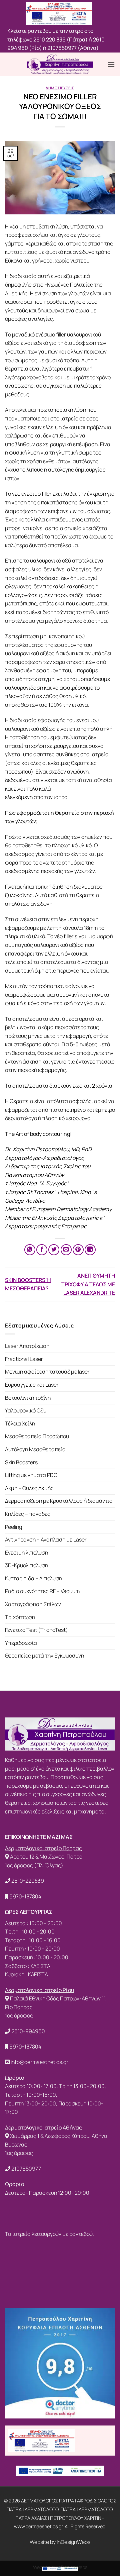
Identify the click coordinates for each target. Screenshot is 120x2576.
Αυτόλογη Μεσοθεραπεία (35, 1449)
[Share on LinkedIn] (90, 1250)
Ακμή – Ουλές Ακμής (29, 1488)
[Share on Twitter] (54, 1250)
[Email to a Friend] (66, 1250)
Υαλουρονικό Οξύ (26, 1410)
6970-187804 (25, 1896)
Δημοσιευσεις (60, 88)
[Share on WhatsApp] (30, 1250)
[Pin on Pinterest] (78, 1250)
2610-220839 (28, 1881)
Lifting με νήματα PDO (31, 1475)
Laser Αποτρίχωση (27, 1346)
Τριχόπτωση (20, 1617)
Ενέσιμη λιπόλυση (26, 1553)
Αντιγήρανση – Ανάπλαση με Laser (46, 1540)
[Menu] (111, 64)
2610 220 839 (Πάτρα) (60, 39)
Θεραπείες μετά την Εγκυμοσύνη (44, 1656)
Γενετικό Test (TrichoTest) (36, 1630)
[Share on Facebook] (42, 1250)
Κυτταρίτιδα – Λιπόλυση (33, 1578)
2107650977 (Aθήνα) (73, 48)
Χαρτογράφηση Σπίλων (33, 1604)
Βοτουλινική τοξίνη (28, 1398)
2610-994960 (28, 2031)
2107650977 (26, 2169)
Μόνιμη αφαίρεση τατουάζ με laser (47, 1372)
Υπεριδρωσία (21, 1643)
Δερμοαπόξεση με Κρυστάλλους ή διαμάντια (59, 1501)
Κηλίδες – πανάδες (28, 1514)
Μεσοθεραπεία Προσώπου (37, 1436)
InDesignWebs (73, 2542)
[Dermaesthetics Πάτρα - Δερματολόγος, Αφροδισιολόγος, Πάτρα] (60, 64)
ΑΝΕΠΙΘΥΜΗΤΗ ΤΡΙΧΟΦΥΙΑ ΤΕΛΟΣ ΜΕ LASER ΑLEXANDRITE (88, 1284)
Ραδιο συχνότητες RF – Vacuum (42, 1591)
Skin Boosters (21, 1462)
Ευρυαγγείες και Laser (32, 1385)
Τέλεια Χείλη (20, 1423)
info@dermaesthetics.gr (39, 2062)
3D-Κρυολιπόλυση (26, 1565)
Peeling (13, 1527)
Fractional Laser (24, 1359)
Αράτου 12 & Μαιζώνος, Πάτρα (46, 1857)
